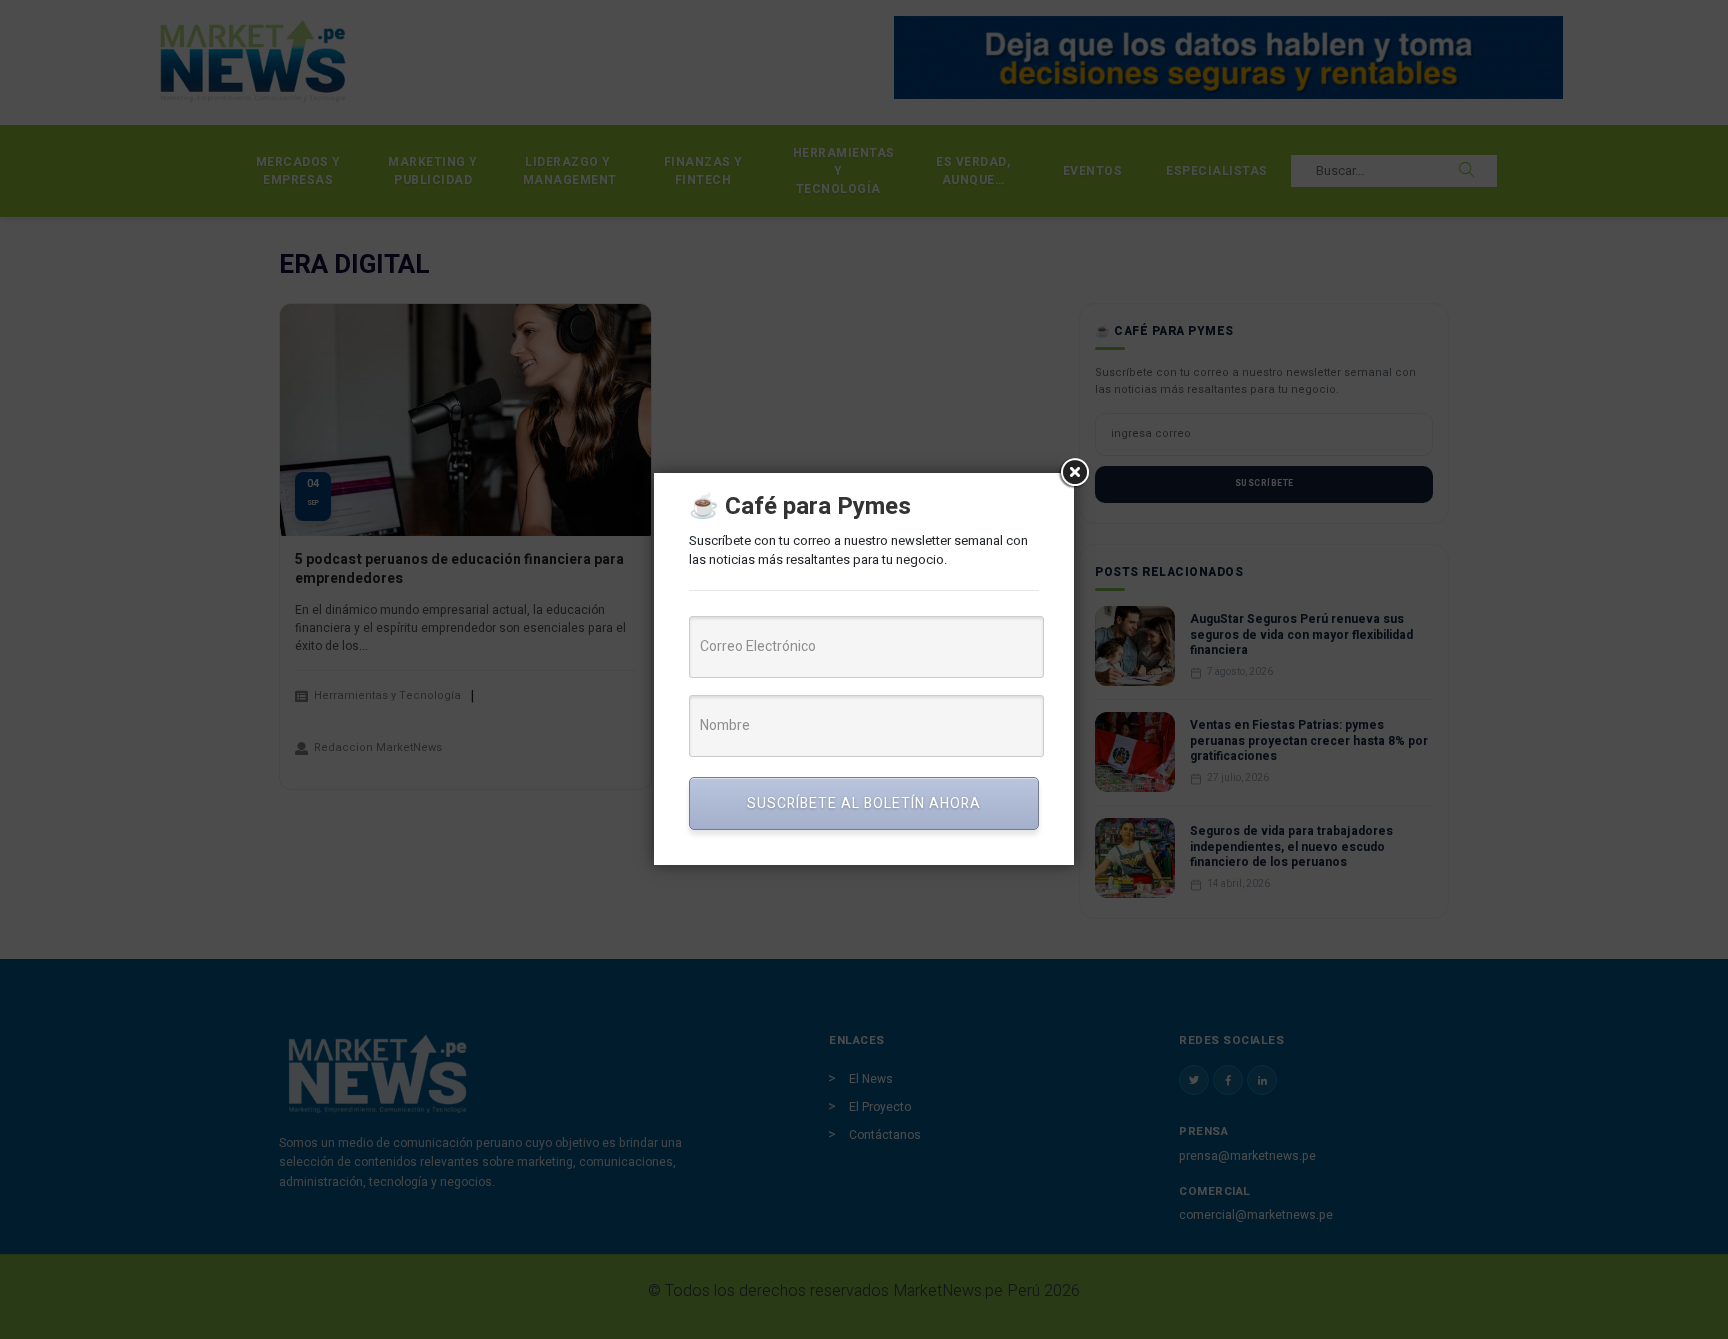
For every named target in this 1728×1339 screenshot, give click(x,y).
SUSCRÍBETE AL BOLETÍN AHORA (864, 803)
